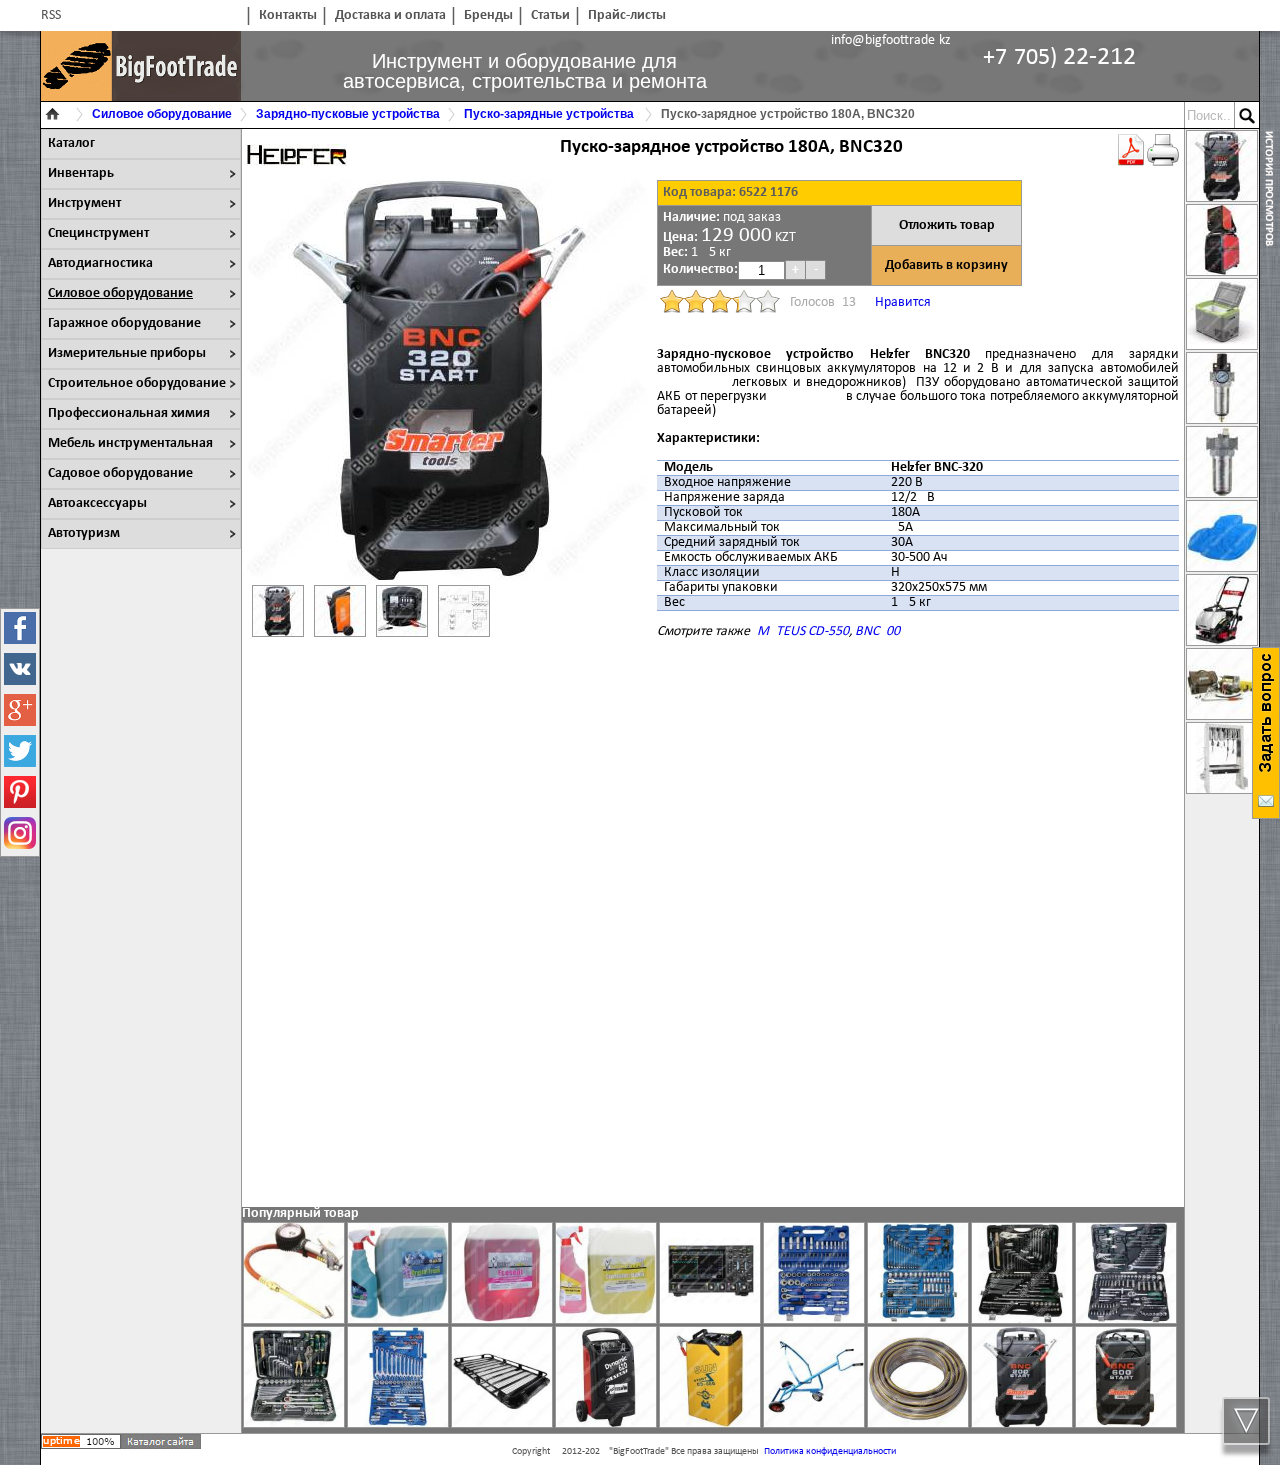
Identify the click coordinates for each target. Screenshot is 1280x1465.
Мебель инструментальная (130, 443)
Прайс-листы (627, 15)
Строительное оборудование (137, 383)
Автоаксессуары (97, 503)
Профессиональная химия (129, 413)
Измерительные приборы (127, 353)
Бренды (488, 15)
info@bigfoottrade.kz (891, 40)
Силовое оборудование (120, 293)
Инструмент (84, 203)
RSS (51, 15)
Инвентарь (81, 173)
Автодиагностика (100, 263)
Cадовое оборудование (120, 473)
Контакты (288, 15)
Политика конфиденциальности (830, 1451)
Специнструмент (98, 233)
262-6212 (1059, 57)
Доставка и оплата (390, 15)
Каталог (71, 143)
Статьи (550, 15)
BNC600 (877, 631)
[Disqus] (713, 930)
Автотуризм (84, 533)
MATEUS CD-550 (803, 631)
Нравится (903, 302)
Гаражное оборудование (124, 323)
